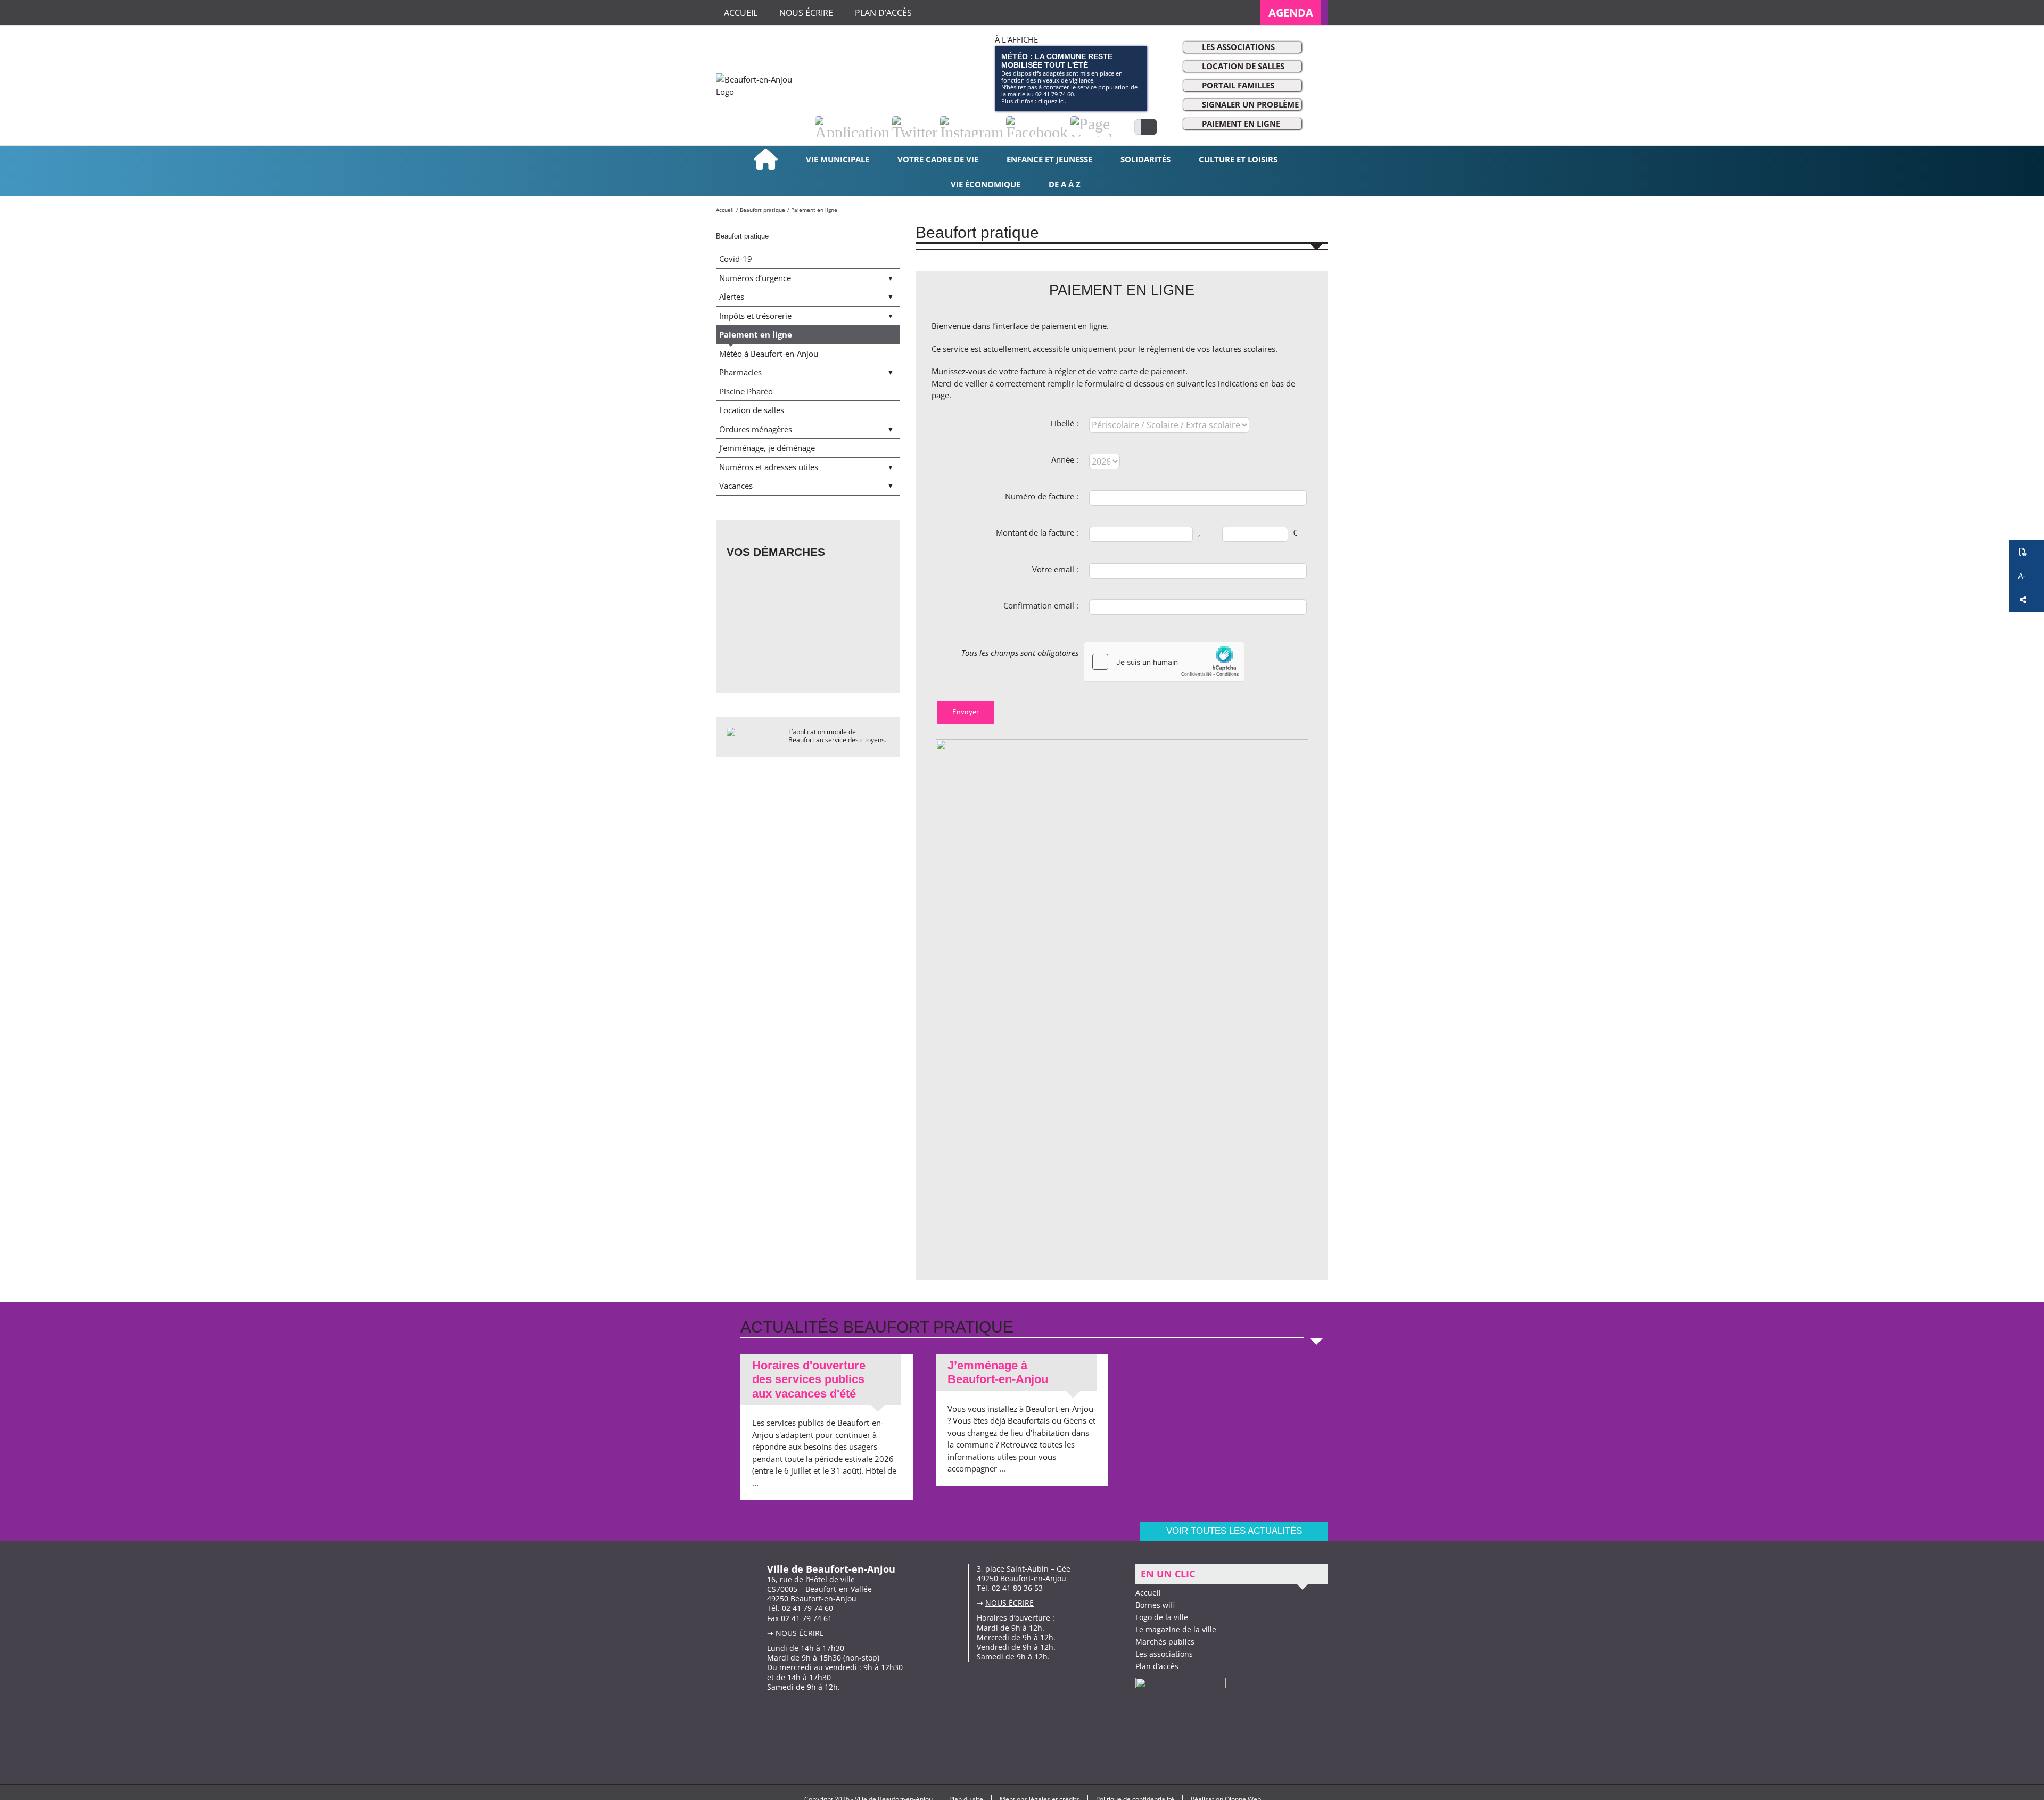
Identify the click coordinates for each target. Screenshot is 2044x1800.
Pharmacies (740, 372)
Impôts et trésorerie (755, 316)
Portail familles (1238, 85)
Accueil (1148, 1593)
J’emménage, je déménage (767, 448)
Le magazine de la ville (1176, 1629)
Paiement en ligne (1241, 124)
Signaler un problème (1250, 104)
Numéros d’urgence (755, 278)
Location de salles (1243, 66)
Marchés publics (1165, 1642)
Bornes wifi (1155, 1605)
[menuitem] (1294, 13)
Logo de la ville (1162, 1617)
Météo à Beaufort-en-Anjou (769, 354)
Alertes (732, 297)
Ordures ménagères (756, 429)
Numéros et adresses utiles (769, 467)
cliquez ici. (1052, 101)
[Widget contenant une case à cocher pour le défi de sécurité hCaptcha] (1164, 662)
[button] (2027, 552)
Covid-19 (736, 259)
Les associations (1238, 47)
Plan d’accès (1157, 1666)
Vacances (736, 486)
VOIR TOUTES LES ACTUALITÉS (1234, 1531)
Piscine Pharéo (746, 391)
